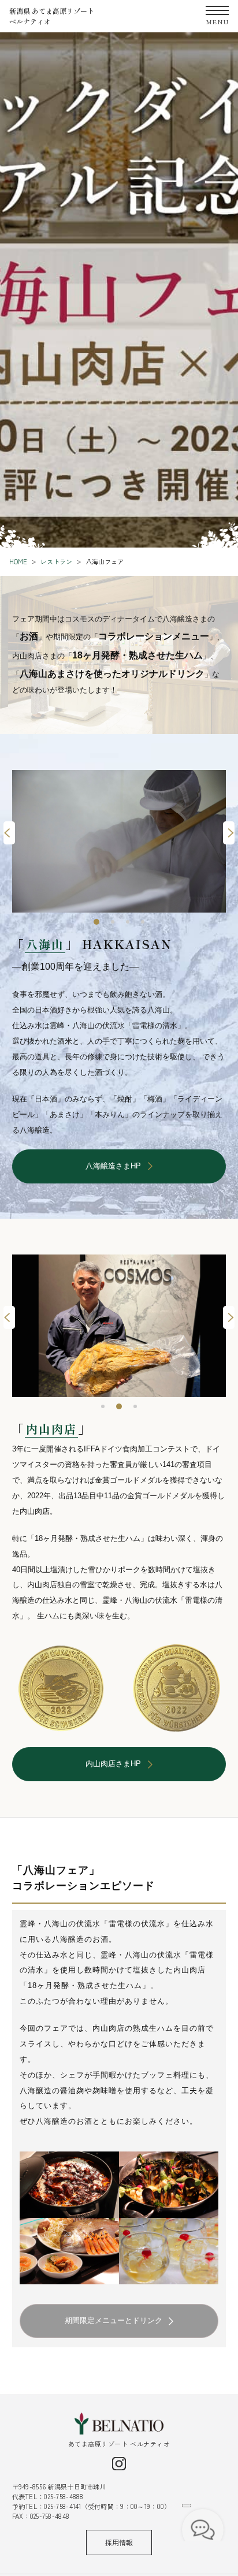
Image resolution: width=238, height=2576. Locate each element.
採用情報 (119, 2542)
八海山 (45, 944)
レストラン (56, 561)
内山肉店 (51, 1429)
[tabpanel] (119, 841)
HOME (18, 561)
